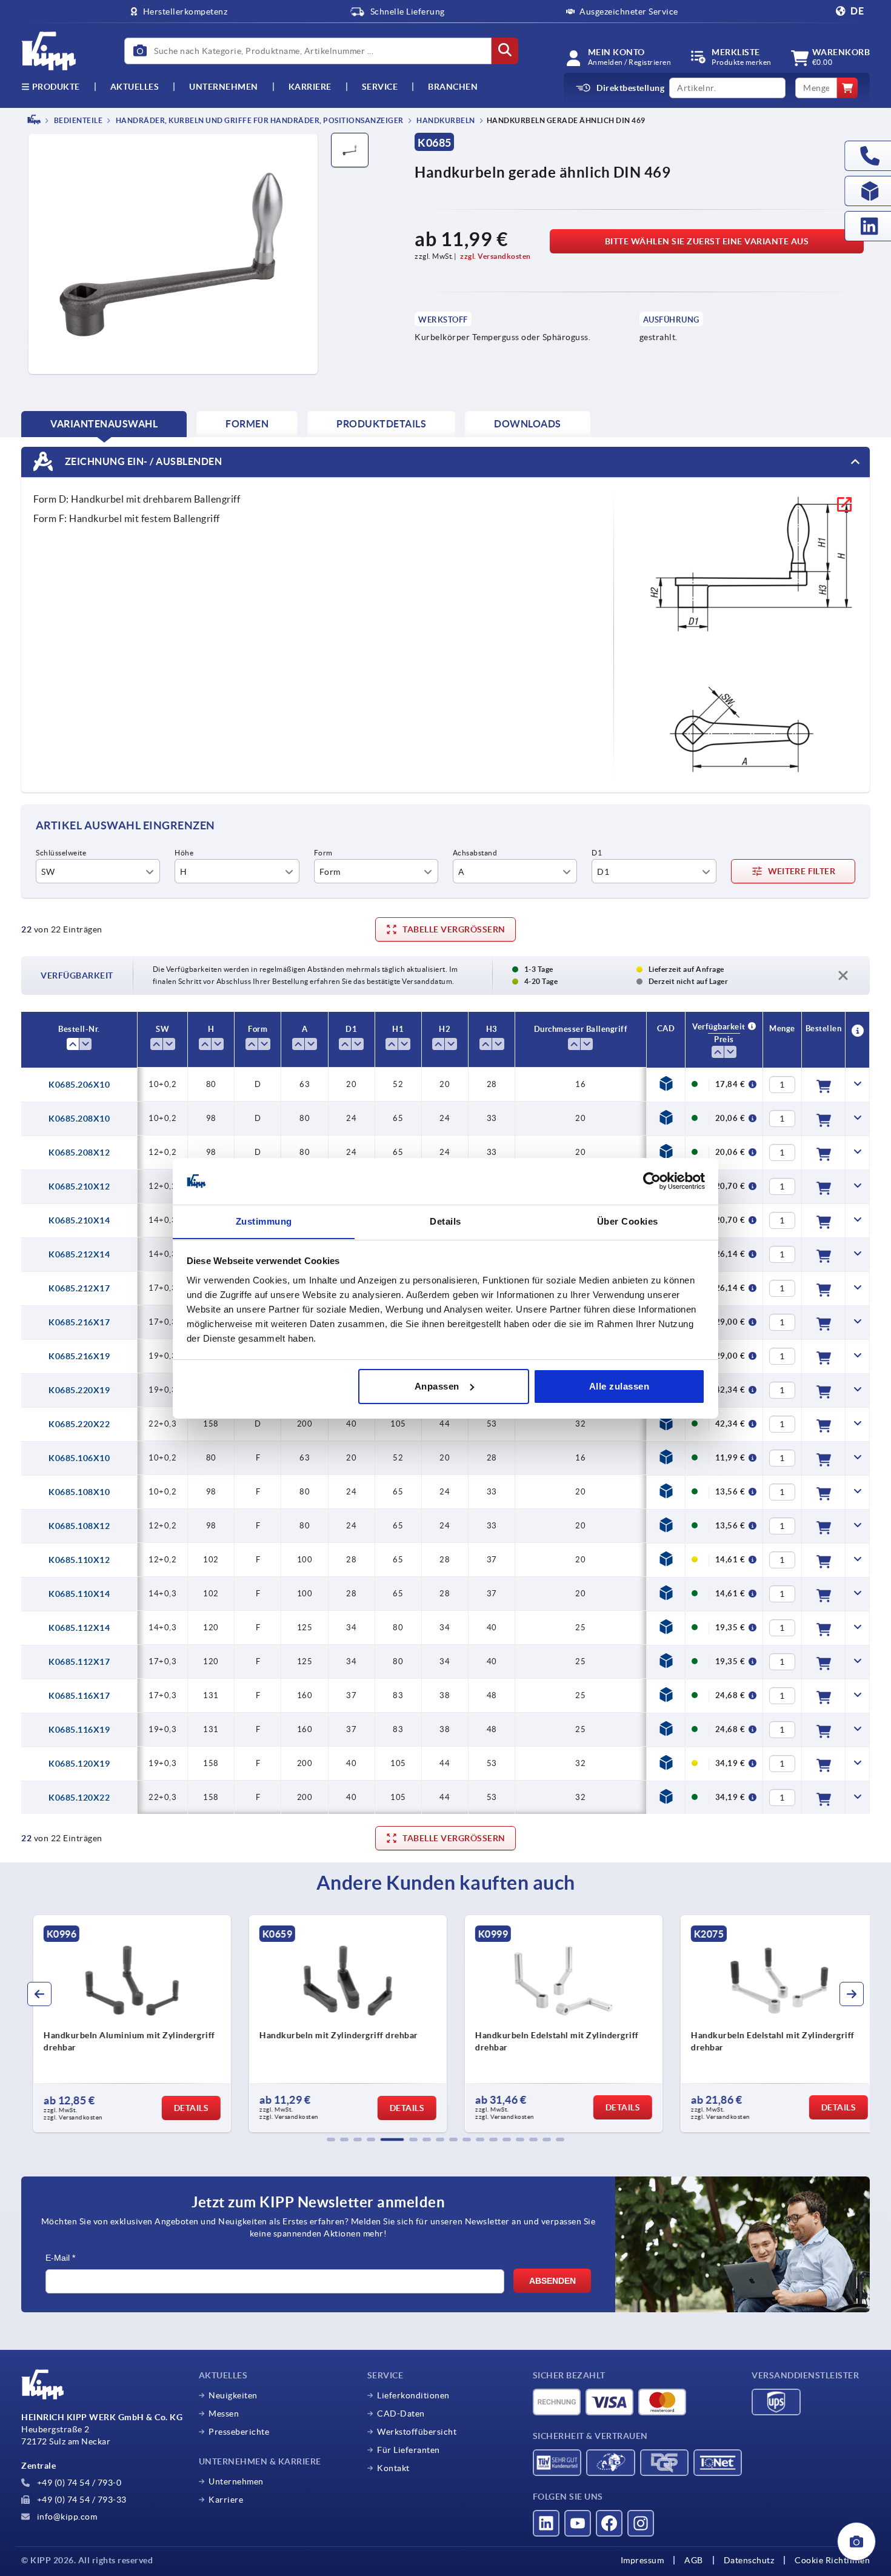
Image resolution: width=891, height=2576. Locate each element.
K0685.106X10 (79, 1458)
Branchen (453, 87)
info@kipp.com (66, 2517)
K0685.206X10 (79, 1085)
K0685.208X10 (79, 1119)
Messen (224, 2414)
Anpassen (437, 1386)
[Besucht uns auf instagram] (641, 2523)
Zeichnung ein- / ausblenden (142, 461)
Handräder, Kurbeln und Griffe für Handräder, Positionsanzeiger (259, 120)
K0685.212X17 (79, 1288)
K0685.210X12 (79, 1186)
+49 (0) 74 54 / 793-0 (78, 2483)
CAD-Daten (401, 2414)
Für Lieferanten (409, 2450)
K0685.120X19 (79, 1764)
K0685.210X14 (79, 1220)
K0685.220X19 (79, 1390)
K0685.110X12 (79, 1560)
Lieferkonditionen (413, 2395)
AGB (694, 2560)
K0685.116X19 (79, 1730)
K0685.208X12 (79, 1153)
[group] (122, 2024)
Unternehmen (224, 87)
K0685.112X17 (79, 1662)
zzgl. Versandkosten (496, 256)
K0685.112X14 (79, 1628)
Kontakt (393, 2468)
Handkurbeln (445, 120)
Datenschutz (749, 2560)
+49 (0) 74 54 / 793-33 (81, 2500)
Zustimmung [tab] (264, 1221)
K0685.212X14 (79, 1254)
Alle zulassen (619, 1386)
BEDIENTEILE (77, 120)
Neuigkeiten (233, 2395)
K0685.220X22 (79, 1424)
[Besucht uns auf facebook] (609, 2523)
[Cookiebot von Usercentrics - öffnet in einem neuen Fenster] (652, 1181)
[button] (331, 2139)
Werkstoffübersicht (417, 2432)
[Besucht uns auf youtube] (578, 2523)
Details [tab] (446, 1221)
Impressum (642, 2560)
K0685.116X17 (79, 1696)
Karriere (310, 87)
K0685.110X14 (79, 1594)
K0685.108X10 (79, 1492)
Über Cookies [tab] (628, 1221)
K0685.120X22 (79, 1798)
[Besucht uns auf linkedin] (546, 2523)
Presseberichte (239, 2432)
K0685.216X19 (79, 1356)
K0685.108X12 (79, 1526)
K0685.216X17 (79, 1322)
